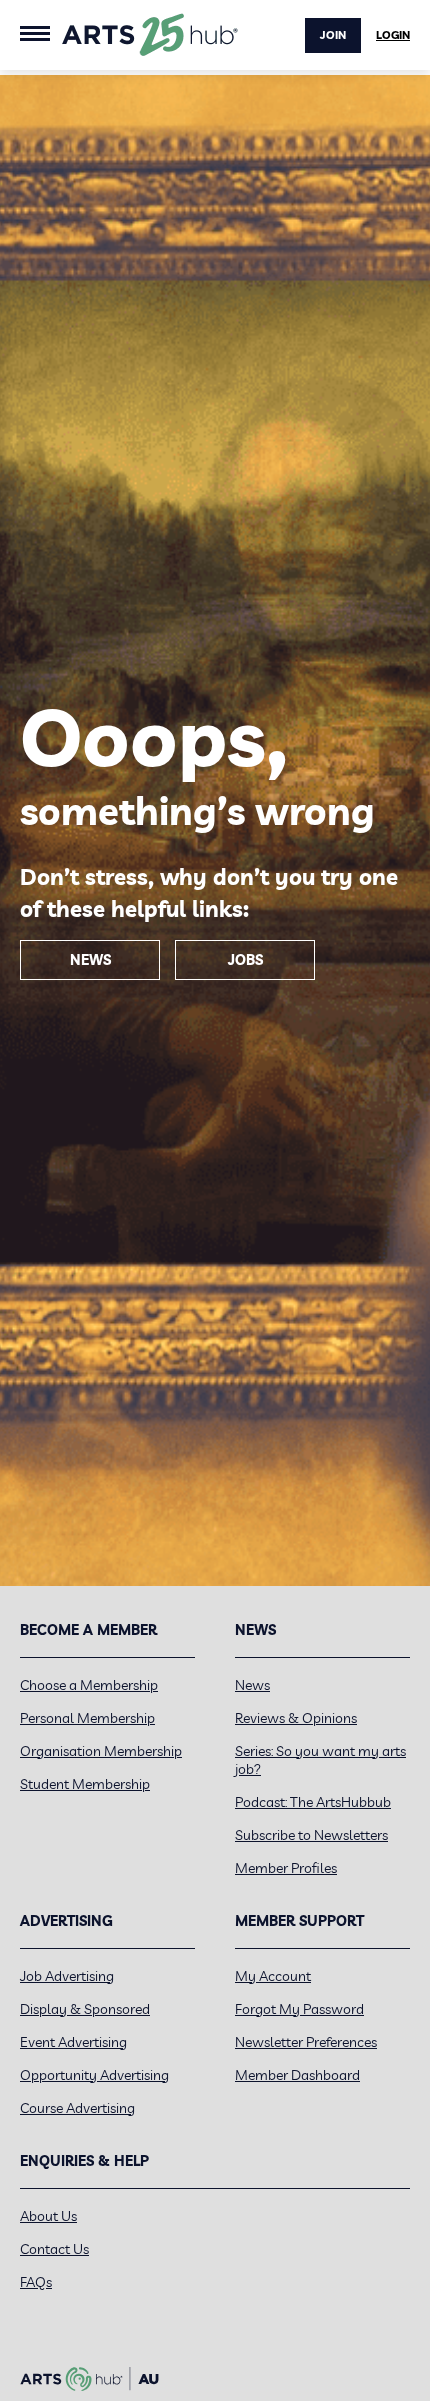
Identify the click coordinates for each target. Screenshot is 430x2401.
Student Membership (85, 1784)
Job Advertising (67, 1976)
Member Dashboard (297, 2075)
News (90, 960)
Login (393, 35)
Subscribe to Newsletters (311, 1835)
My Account (273, 1976)
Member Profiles (286, 1868)
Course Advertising (77, 2108)
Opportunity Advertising (94, 2075)
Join (333, 35)
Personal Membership (87, 1718)
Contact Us (54, 2249)
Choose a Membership (89, 1685)
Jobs (245, 960)
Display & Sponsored (85, 2009)
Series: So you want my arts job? (320, 1760)
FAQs (36, 2282)
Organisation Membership (101, 1751)
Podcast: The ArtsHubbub (313, 1802)
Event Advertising (73, 2042)
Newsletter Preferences (306, 2042)
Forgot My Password (299, 2009)
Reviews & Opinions (296, 1718)
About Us (48, 2216)
